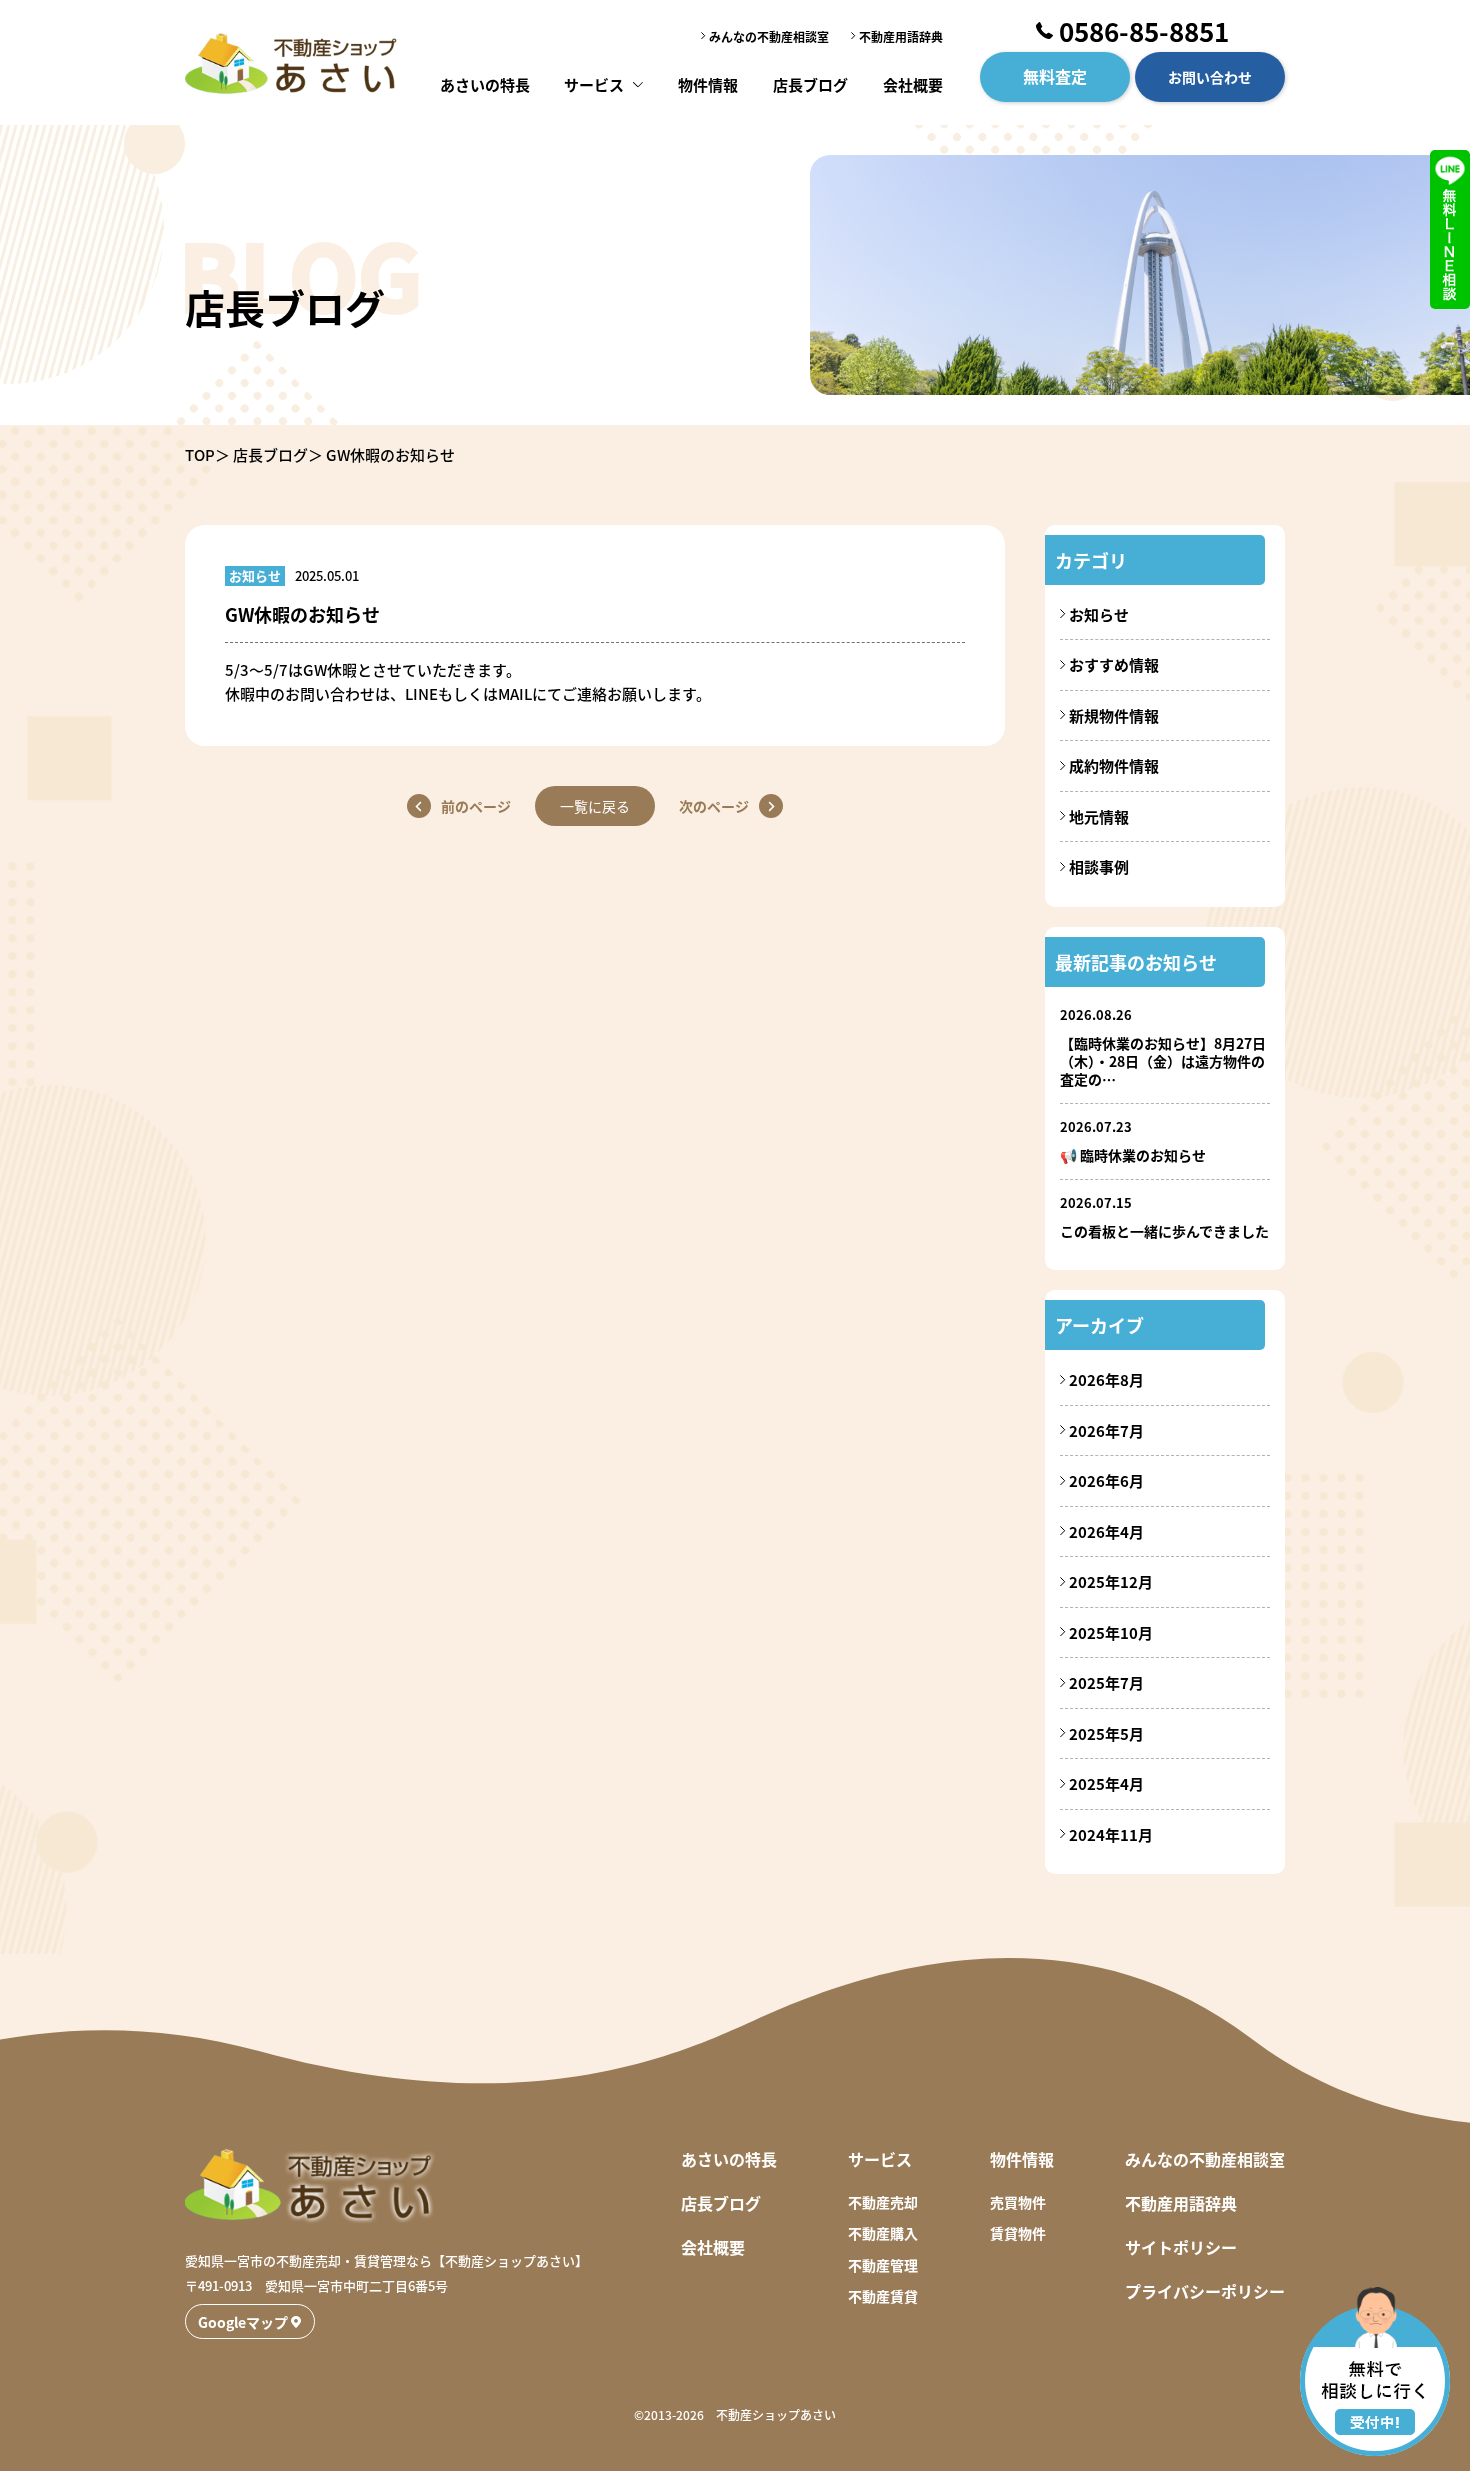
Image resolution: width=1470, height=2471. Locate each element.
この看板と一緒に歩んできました (1164, 1231)
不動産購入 (883, 2233)
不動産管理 (883, 2265)
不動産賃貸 (883, 2296)
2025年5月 (1106, 1733)
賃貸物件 (1018, 2233)
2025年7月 (1106, 1682)
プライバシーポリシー (1205, 2291)
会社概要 (913, 84)
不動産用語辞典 (901, 36)
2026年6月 (1106, 1480)
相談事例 (1099, 866)
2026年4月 (1106, 1531)
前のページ (476, 806)
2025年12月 (1111, 1581)
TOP (200, 454)
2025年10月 (1111, 1632)
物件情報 (708, 84)
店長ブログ (810, 84)
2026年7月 (1106, 1430)
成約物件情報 (1114, 765)
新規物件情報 (1114, 715)
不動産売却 (883, 2202)
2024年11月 (1111, 1834)
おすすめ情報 (1114, 664)
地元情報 (1099, 816)
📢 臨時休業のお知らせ (1133, 1155)
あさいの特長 (485, 84)
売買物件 (1018, 2202)
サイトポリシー (1181, 2247)
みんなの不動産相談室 (769, 36)
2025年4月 (1106, 1783)
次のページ (714, 806)
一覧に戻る (595, 806)
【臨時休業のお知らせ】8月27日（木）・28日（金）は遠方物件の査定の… (1163, 1061)
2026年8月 (1106, 1379)
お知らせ (1099, 614)
